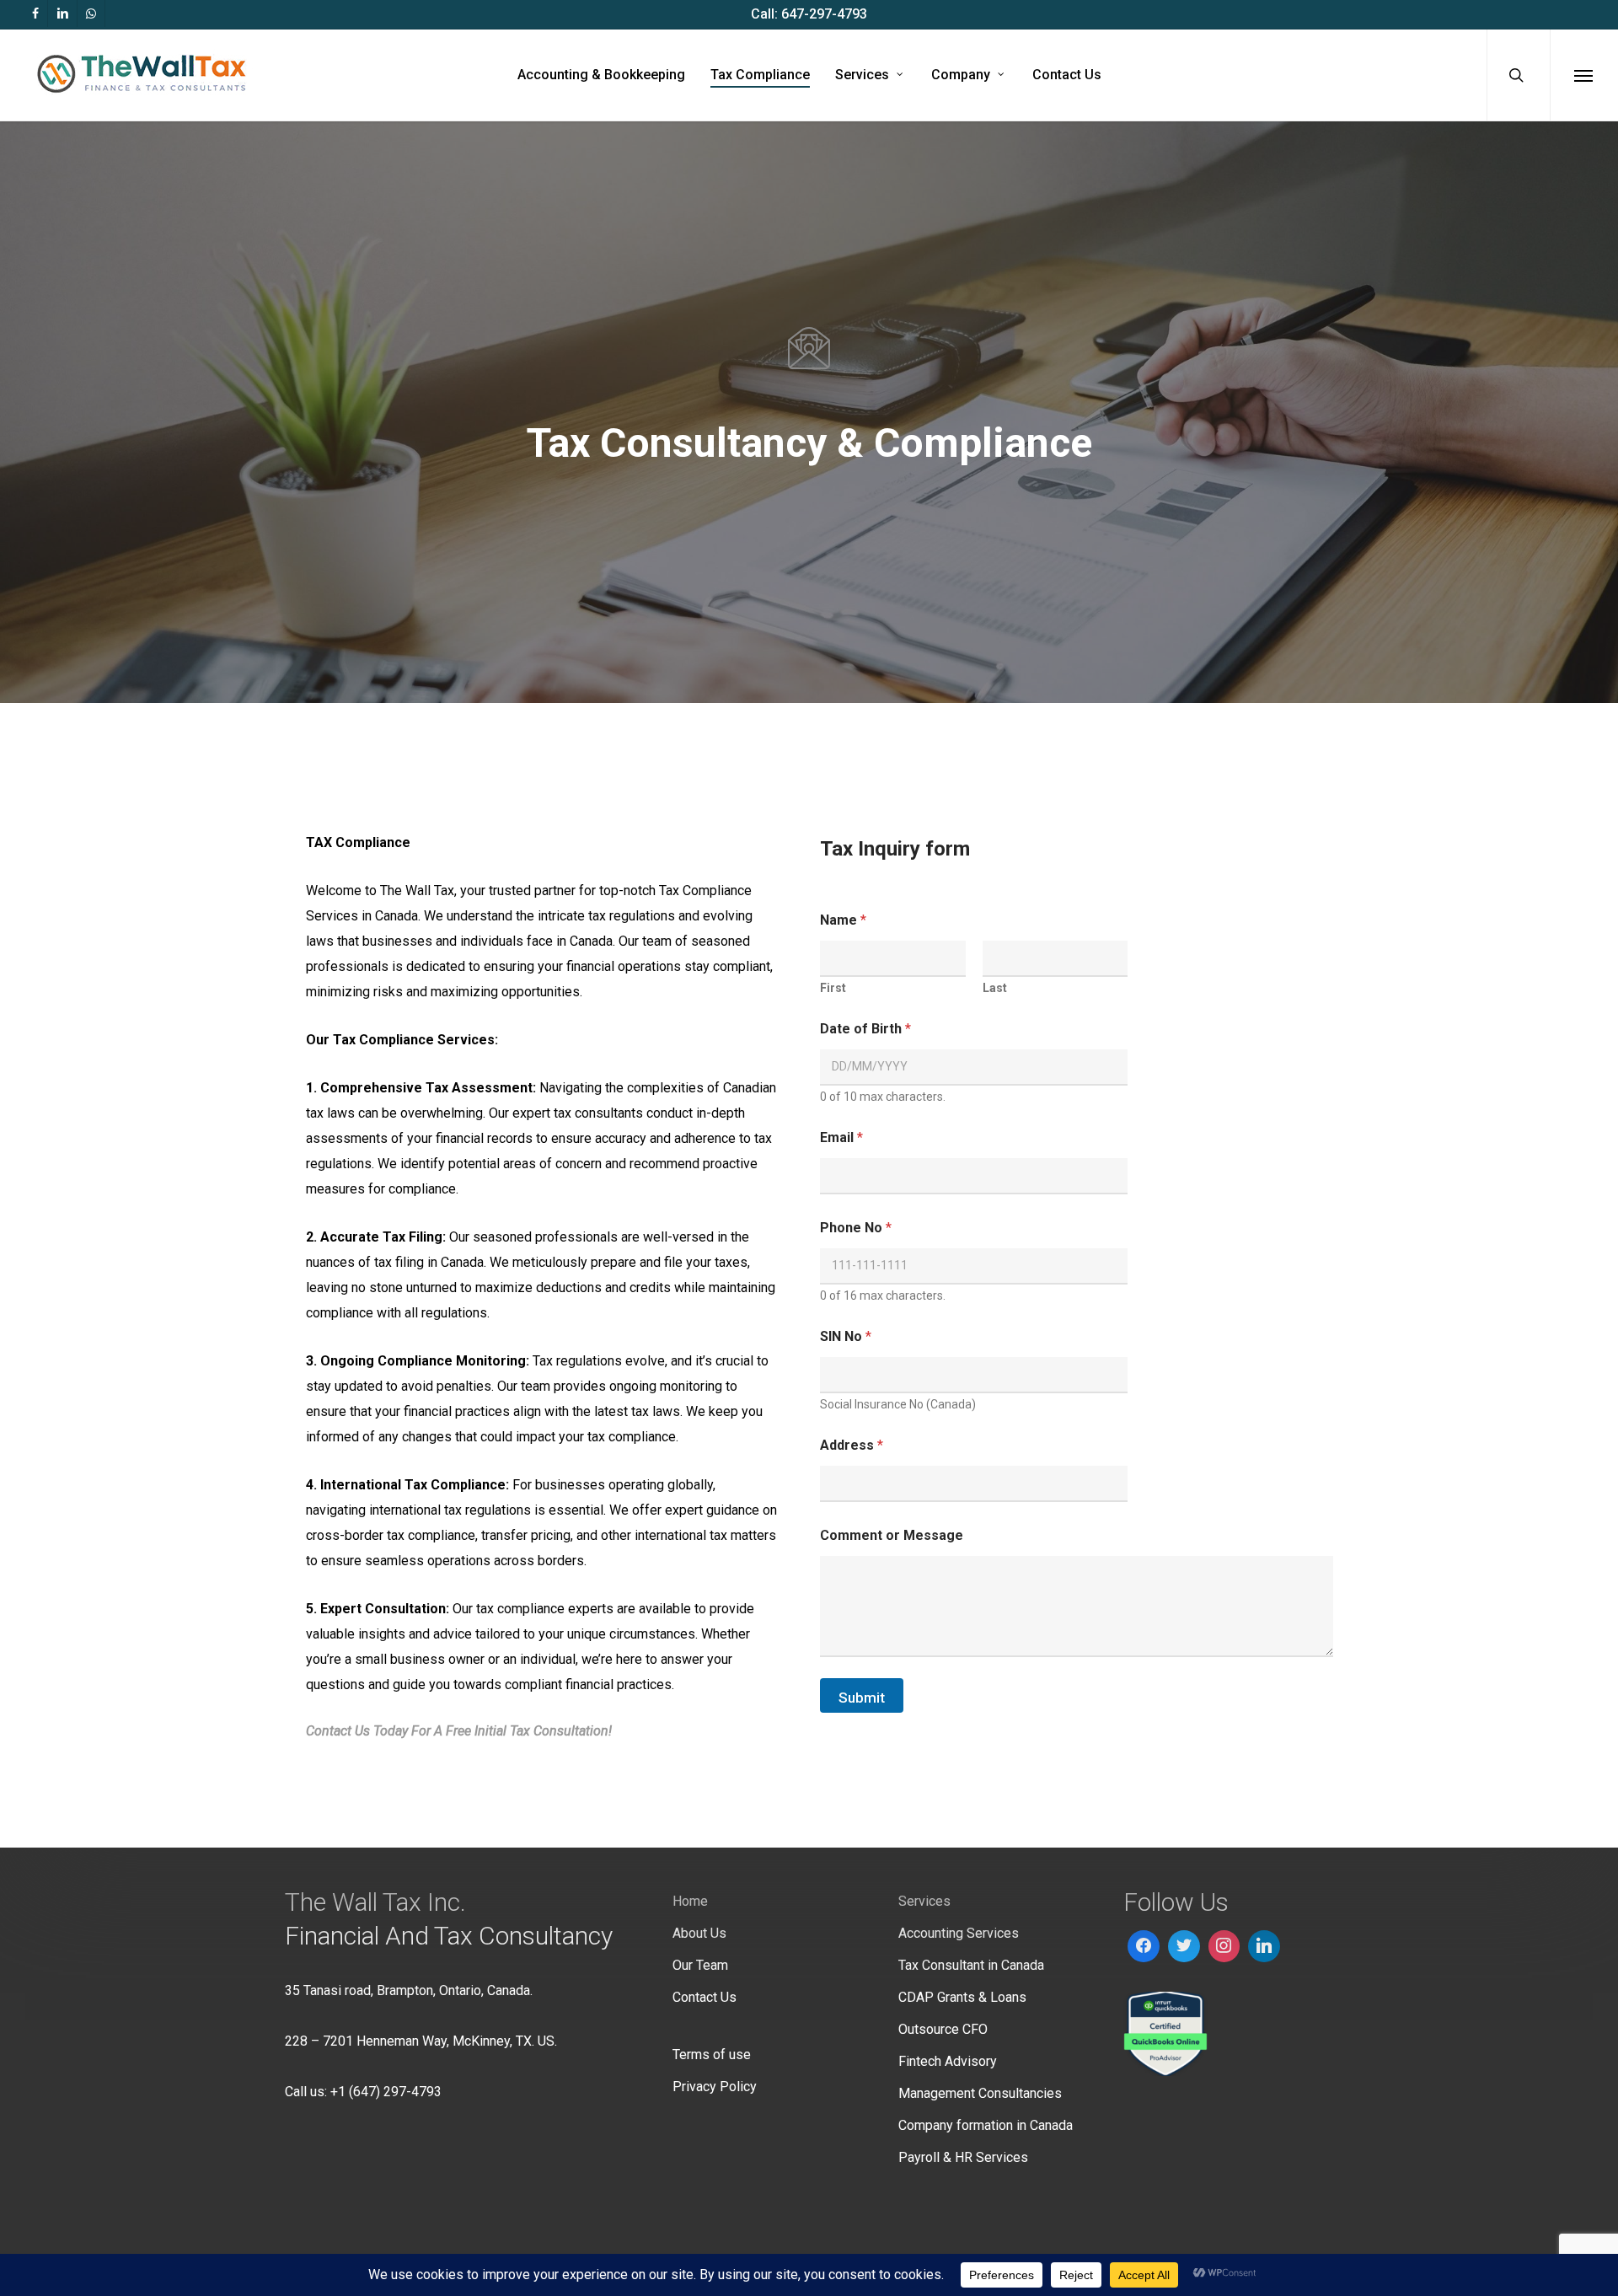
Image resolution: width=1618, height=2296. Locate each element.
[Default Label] (1264, 1946)
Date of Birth (865, 1029)
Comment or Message (892, 1535)
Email (841, 1137)
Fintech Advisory (948, 2061)
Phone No (856, 1228)
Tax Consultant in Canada (971, 1965)
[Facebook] (1144, 1946)
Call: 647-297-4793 (809, 14)
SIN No (846, 1336)
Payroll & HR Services (963, 2157)
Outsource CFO (943, 2029)
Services (924, 1901)
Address (852, 1445)
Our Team (700, 1965)
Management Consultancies (980, 2093)
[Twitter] (1184, 1946)
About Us (699, 1933)
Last (995, 988)
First (833, 988)
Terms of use (712, 2055)
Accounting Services (959, 1933)
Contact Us (705, 1997)
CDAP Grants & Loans (962, 1997)
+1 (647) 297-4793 (386, 2092)
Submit (862, 1698)
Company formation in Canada (986, 2125)
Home (690, 1901)
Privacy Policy (715, 2087)
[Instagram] (1224, 1946)
